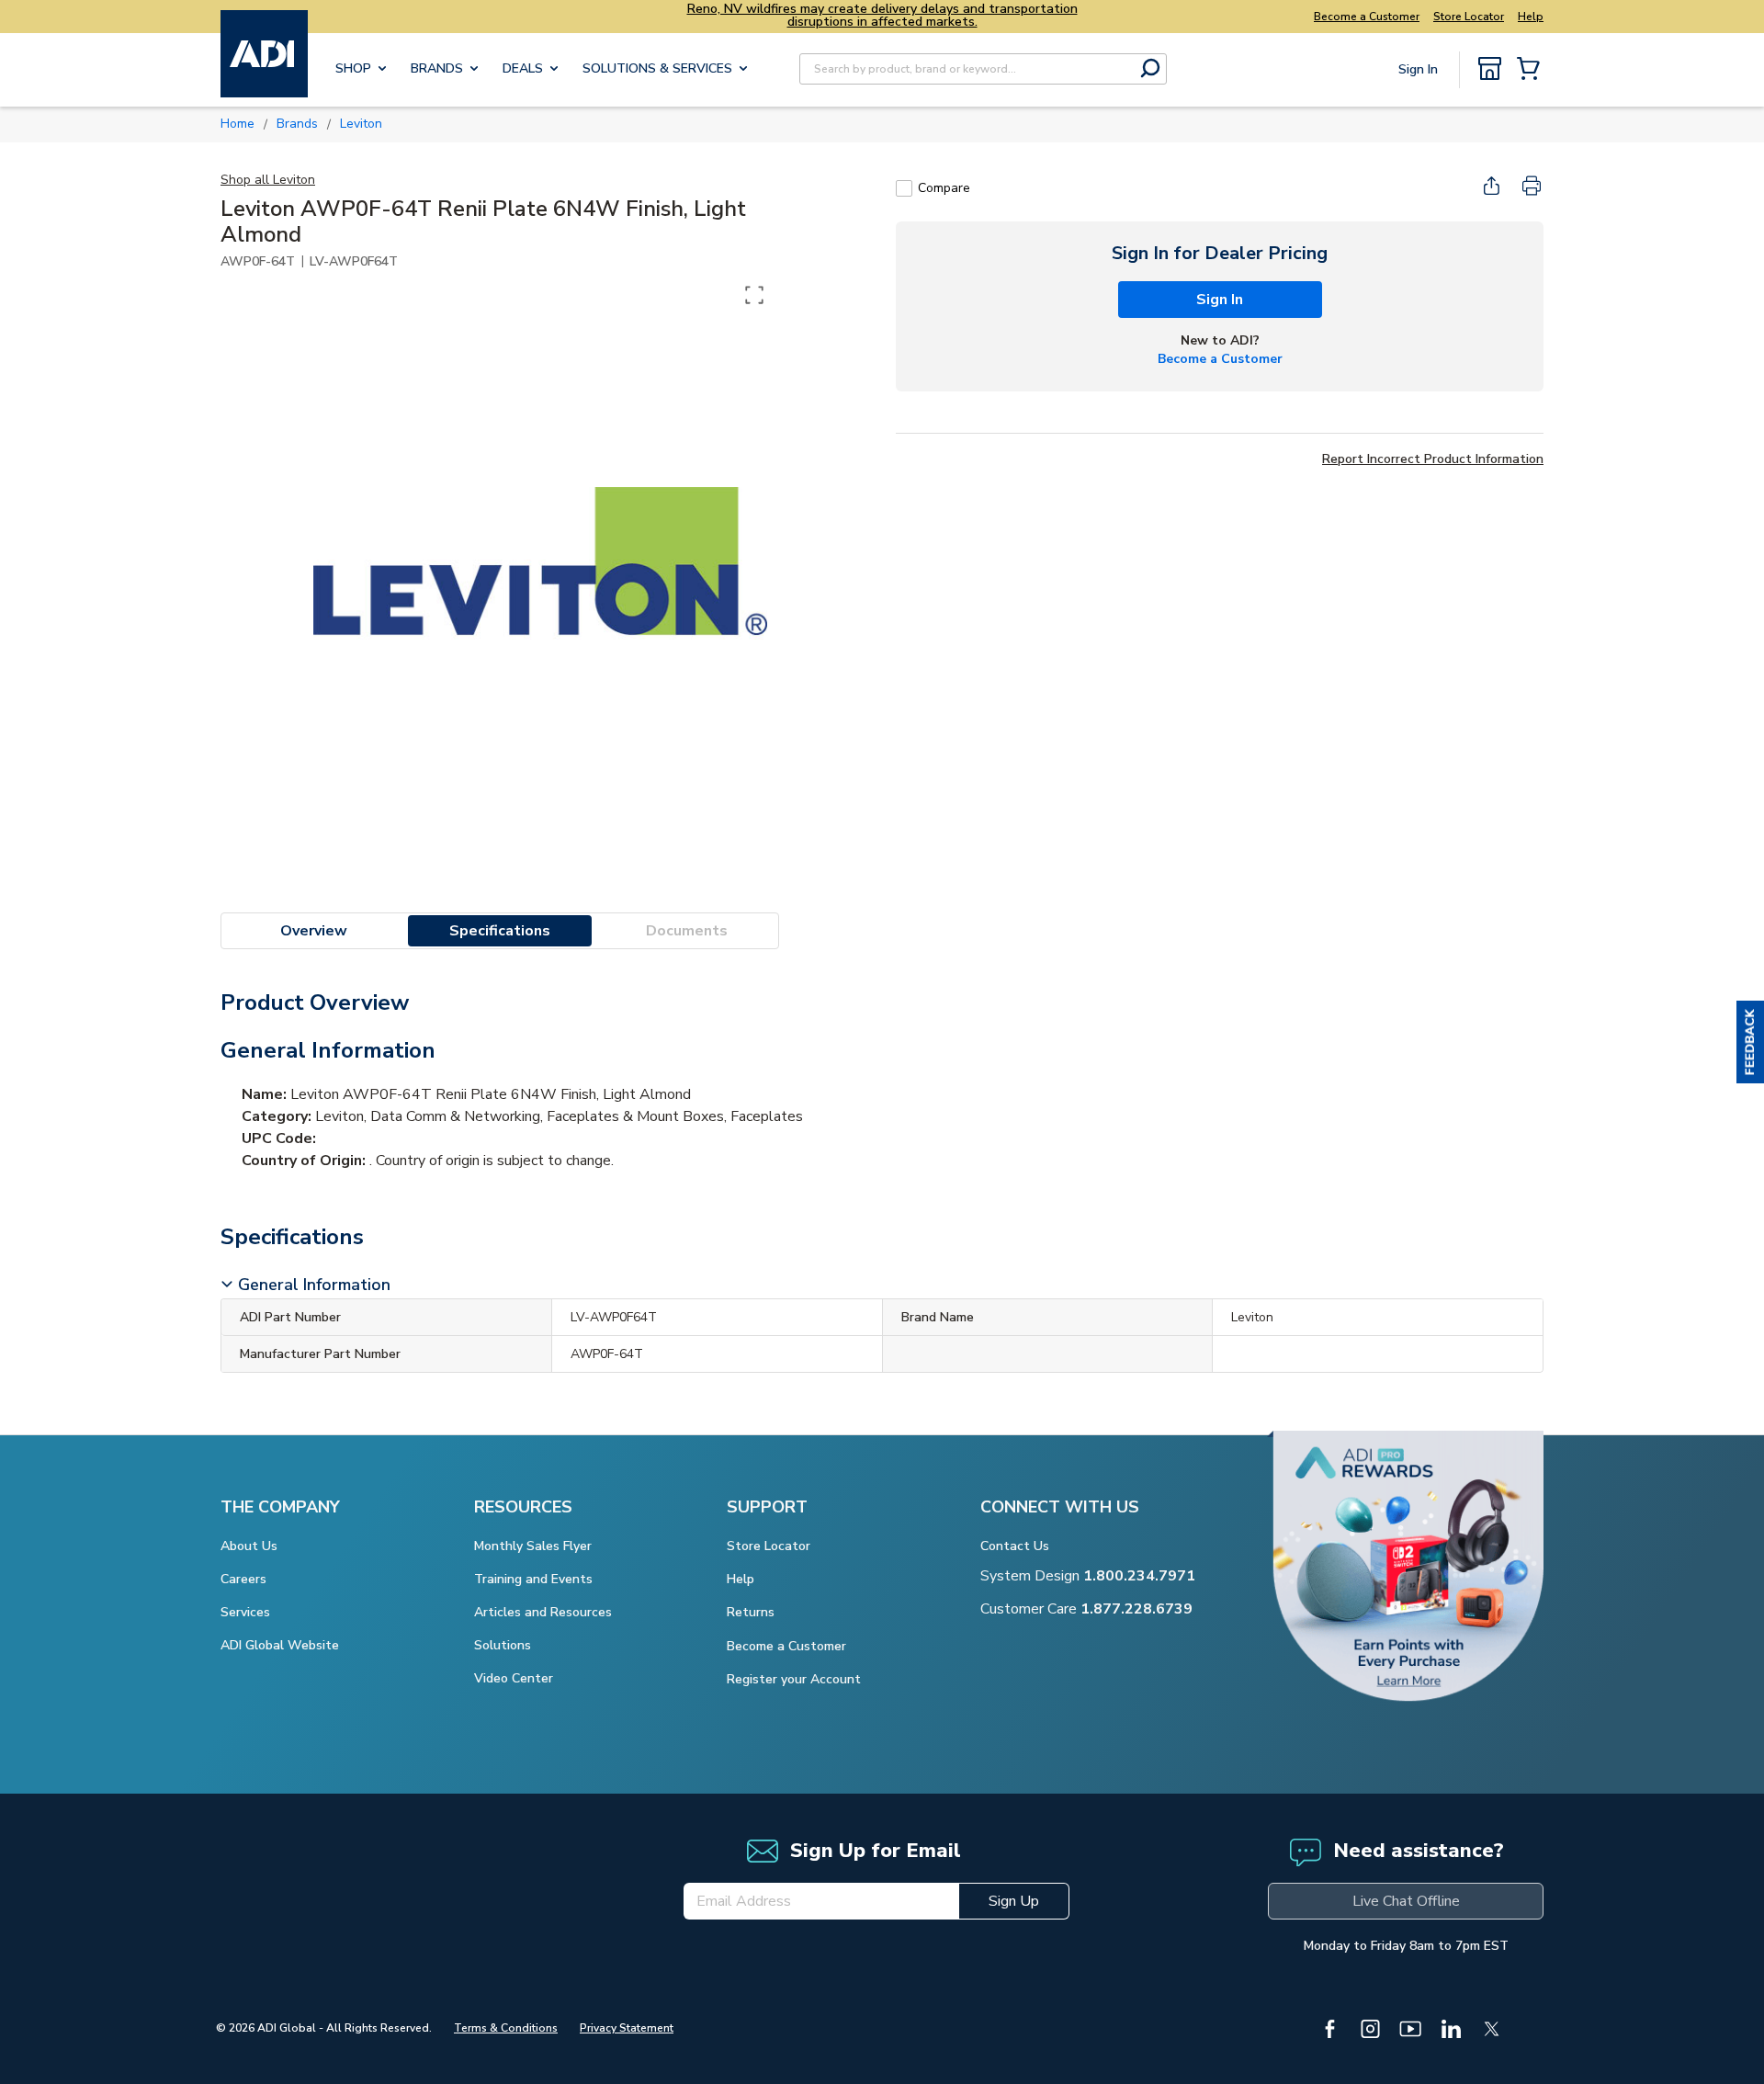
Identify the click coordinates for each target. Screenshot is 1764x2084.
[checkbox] (904, 188)
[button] (1750, 1042)
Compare (944, 188)
